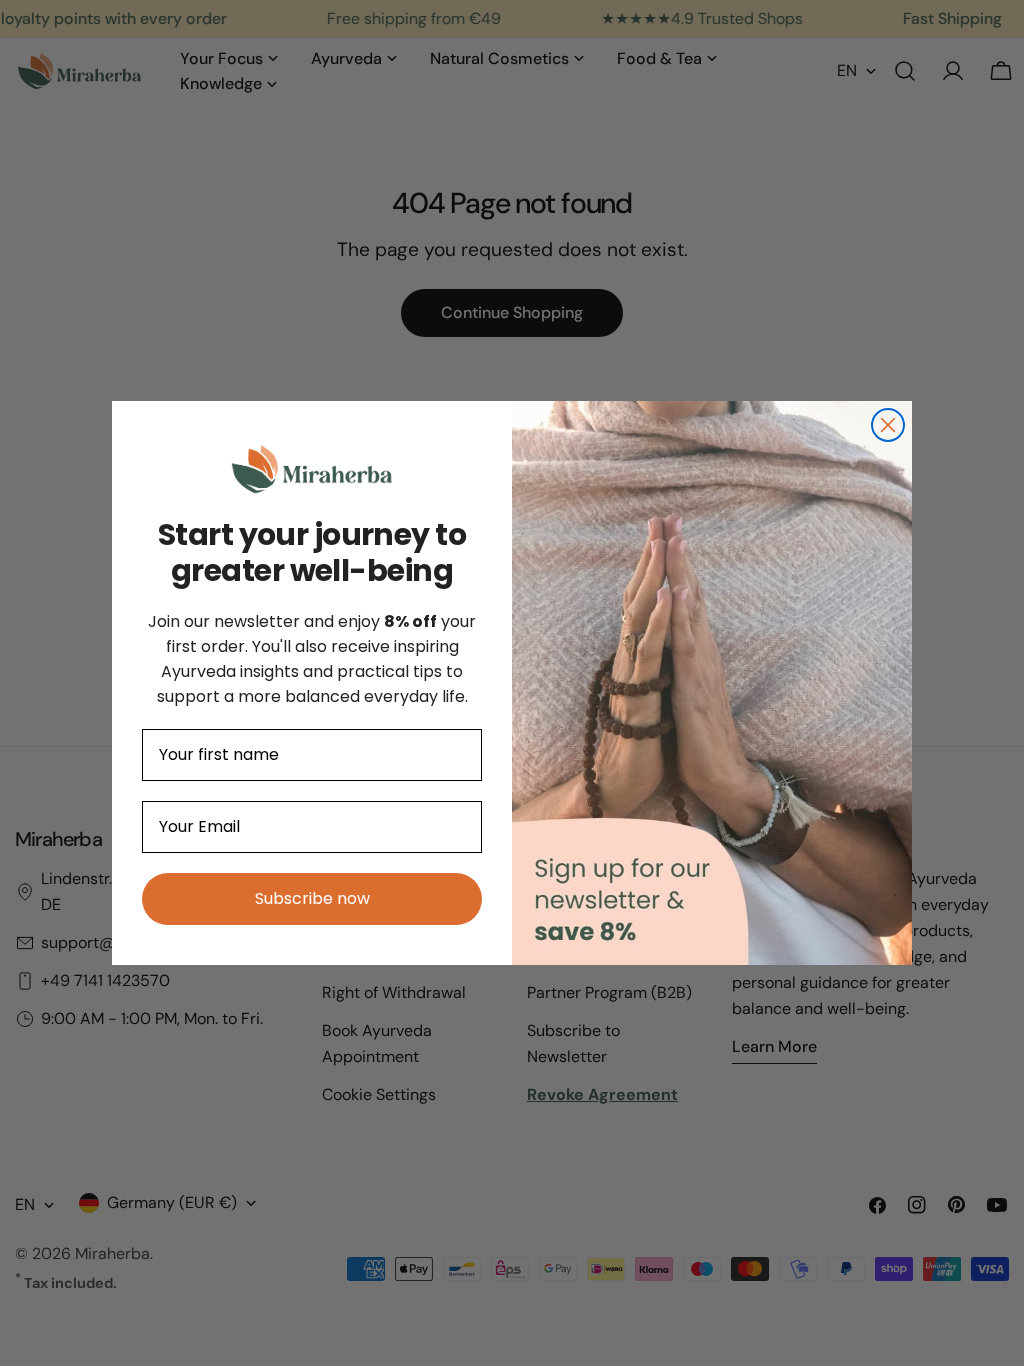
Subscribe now (312, 898)
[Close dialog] (888, 425)
